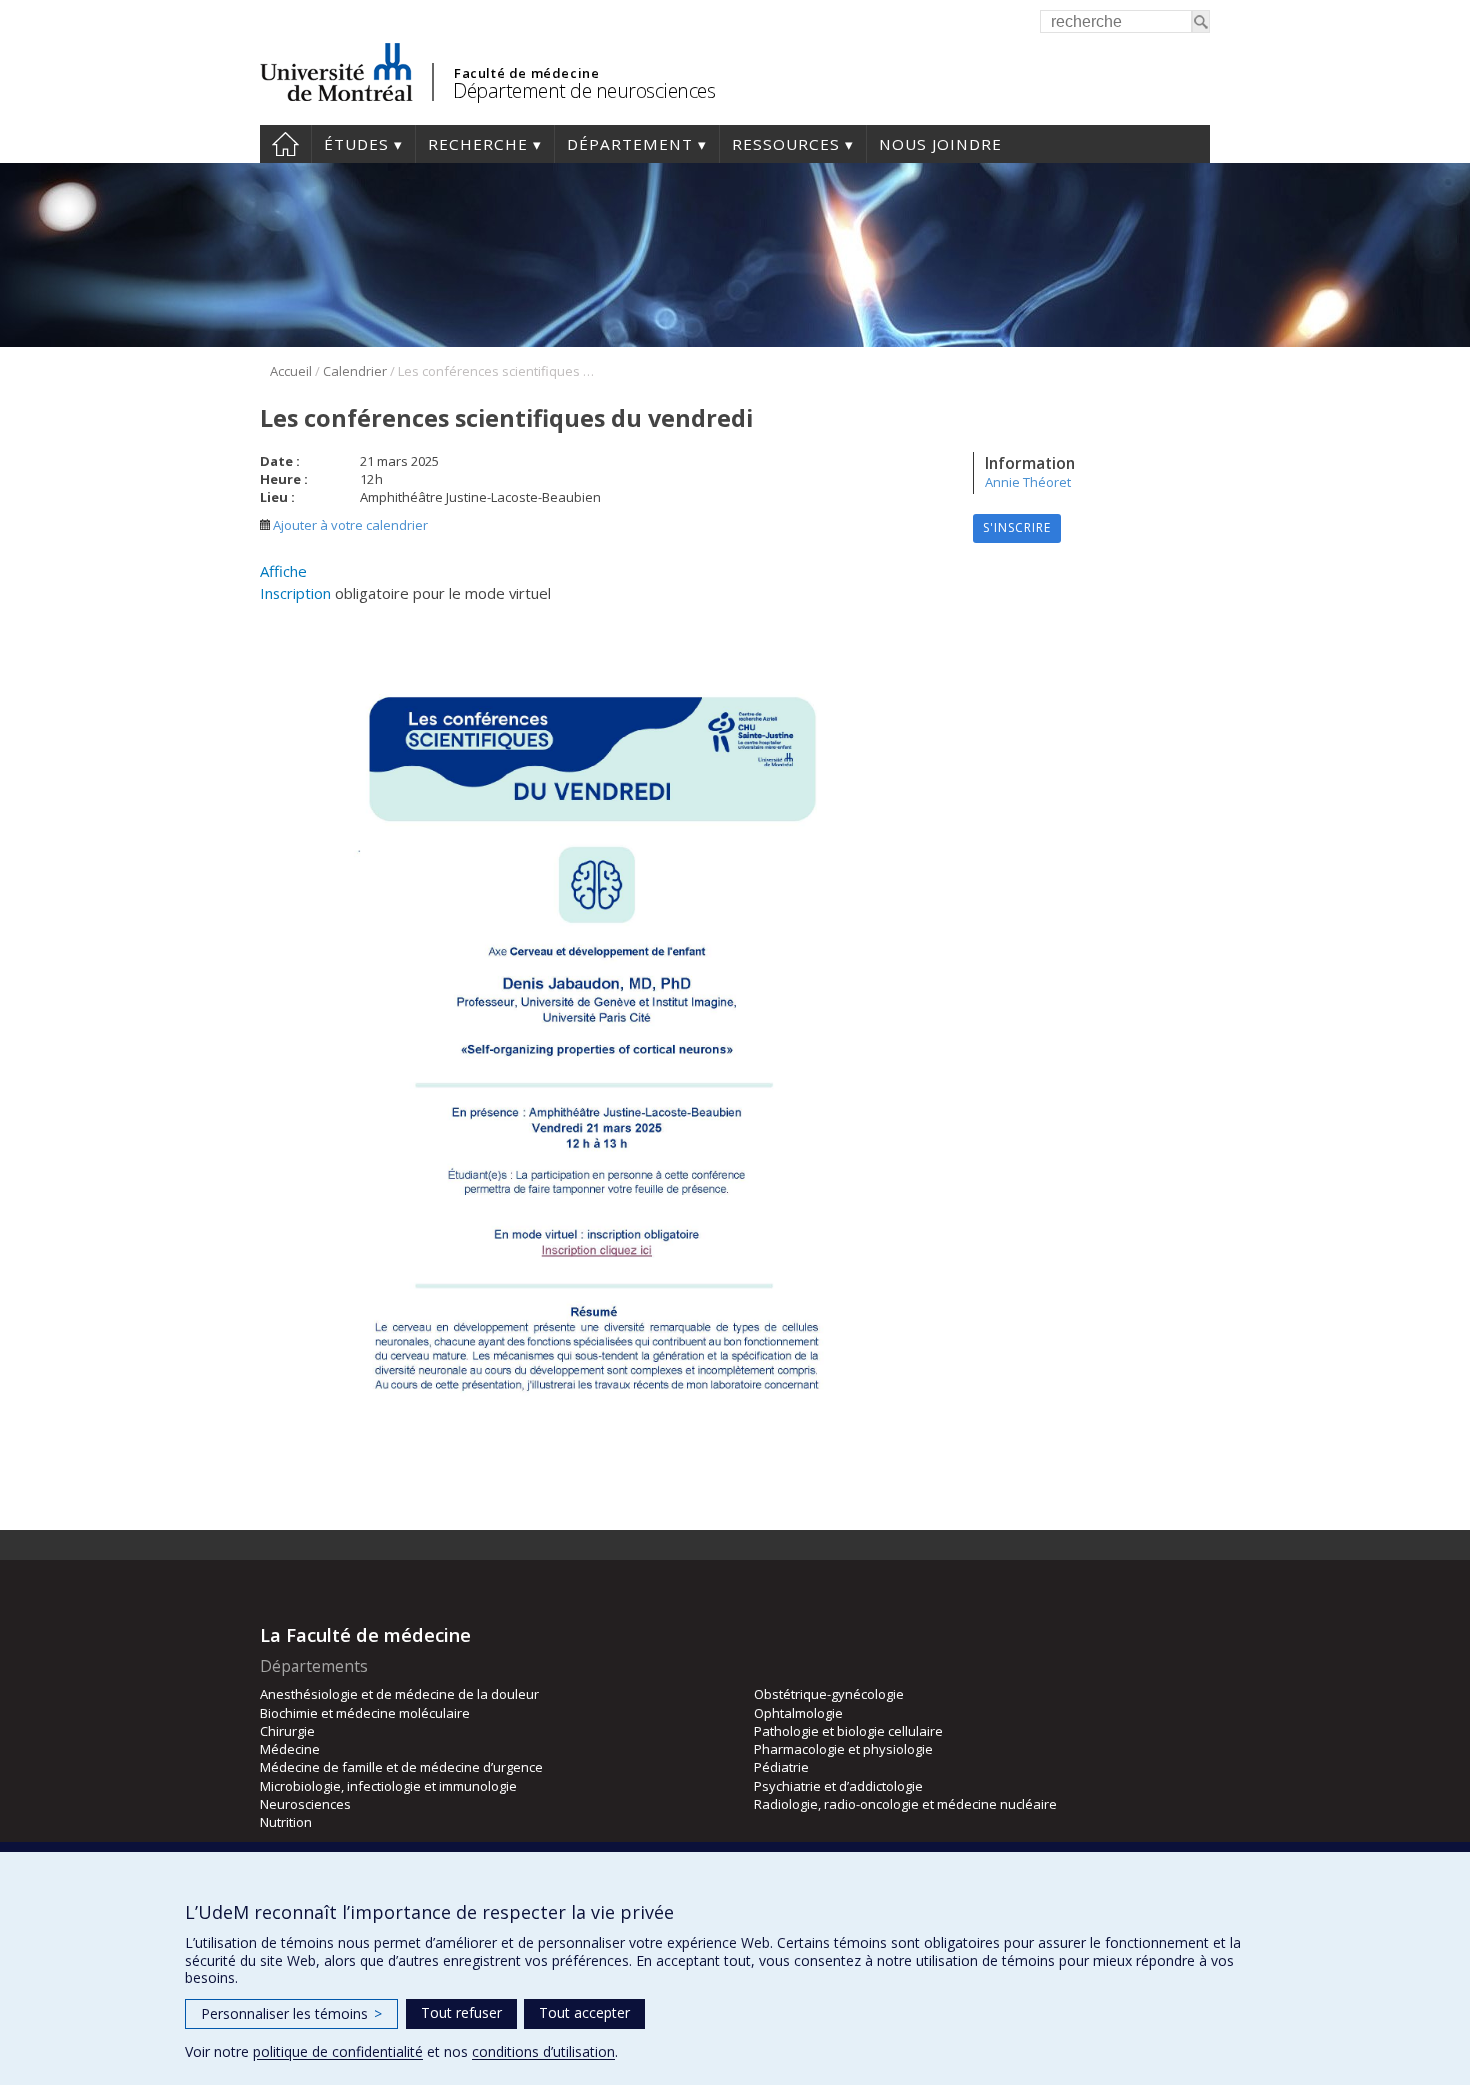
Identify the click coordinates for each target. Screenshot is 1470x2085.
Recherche (478, 144)
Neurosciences (305, 1804)
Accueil (285, 144)
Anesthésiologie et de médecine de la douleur (399, 1694)
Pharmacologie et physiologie (843, 1749)
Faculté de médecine (526, 73)
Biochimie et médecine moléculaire (365, 1713)
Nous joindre (940, 144)
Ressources (786, 144)
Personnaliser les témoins (291, 2013)
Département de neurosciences (584, 90)
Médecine (290, 1749)
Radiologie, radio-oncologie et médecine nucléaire (905, 1804)
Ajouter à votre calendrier (349, 525)
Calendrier (355, 371)
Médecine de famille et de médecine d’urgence (401, 1767)
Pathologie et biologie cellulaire (848, 1731)
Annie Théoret (1028, 482)
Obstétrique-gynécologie (829, 1694)
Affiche (283, 571)
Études (356, 144)
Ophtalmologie (798, 1713)
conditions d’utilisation (543, 2051)
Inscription (297, 593)
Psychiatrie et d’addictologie (838, 1786)
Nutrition (286, 1822)
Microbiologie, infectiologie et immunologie (388, 1786)
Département (630, 144)
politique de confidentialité (338, 2051)
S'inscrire (1017, 527)
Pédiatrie (781, 1767)
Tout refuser (461, 2012)
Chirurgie (287, 1731)
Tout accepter (584, 2012)
